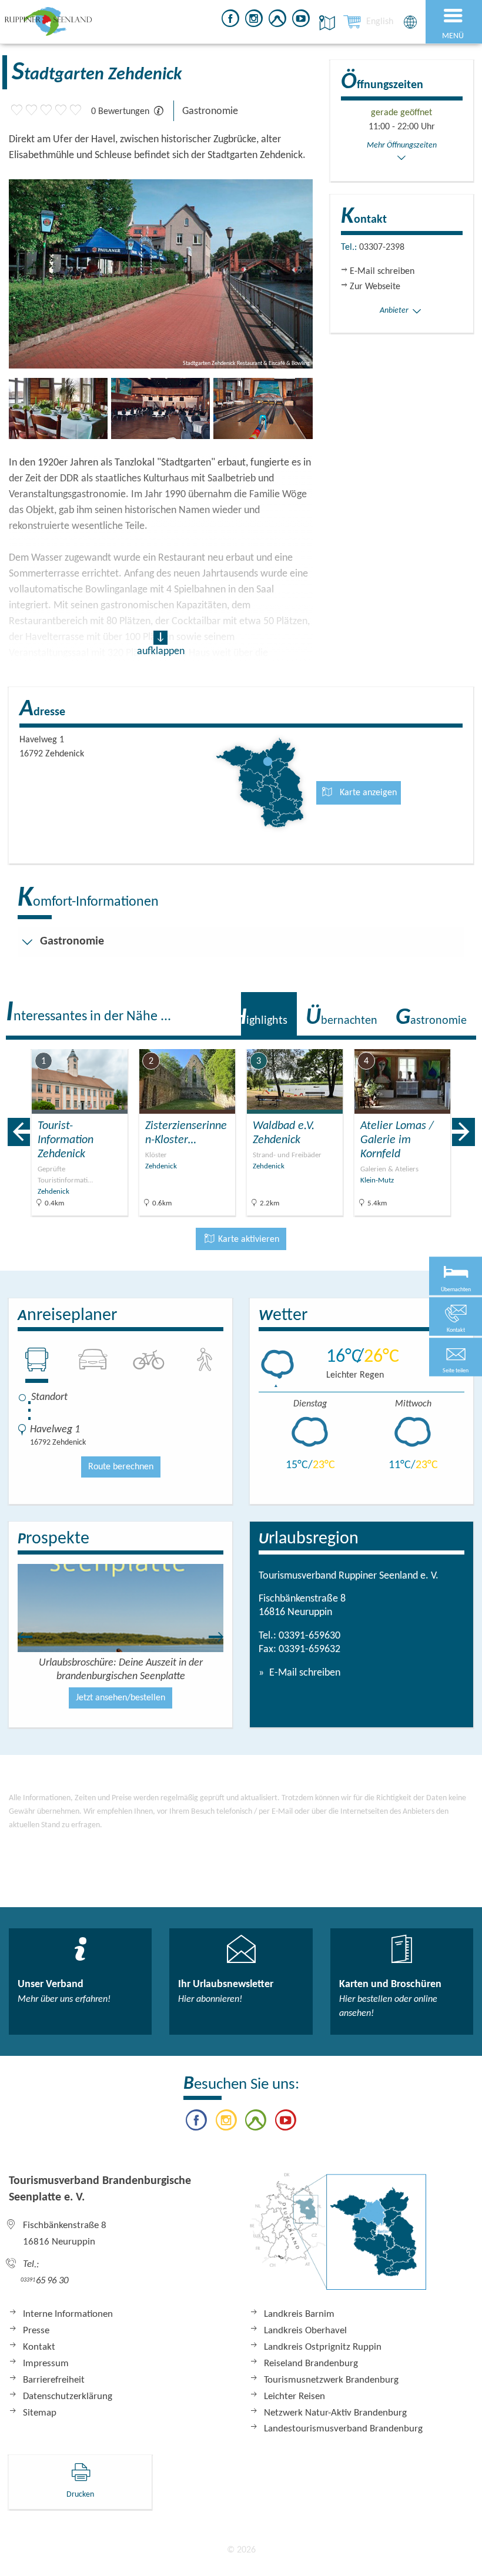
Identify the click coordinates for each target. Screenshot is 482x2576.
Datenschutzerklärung (68, 2396)
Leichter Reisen (294, 2396)
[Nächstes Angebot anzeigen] (463, 1132)
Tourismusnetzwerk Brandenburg (331, 2380)
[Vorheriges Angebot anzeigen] (19, 1132)
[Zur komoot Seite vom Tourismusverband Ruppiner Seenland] (277, 20)
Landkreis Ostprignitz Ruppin (323, 2347)
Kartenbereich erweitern (408, 1041)
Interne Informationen (68, 2314)
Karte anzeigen (367, 793)
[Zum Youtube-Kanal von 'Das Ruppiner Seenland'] (301, 20)
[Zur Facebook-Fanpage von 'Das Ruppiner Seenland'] (230, 20)
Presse (36, 2331)
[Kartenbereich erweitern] (465, 1042)
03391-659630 (309, 1636)
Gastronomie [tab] (431, 1018)
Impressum (46, 2364)
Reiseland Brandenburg (311, 2364)
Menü (453, 36)
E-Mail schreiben (304, 1673)
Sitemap (40, 2413)
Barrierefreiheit (54, 2380)
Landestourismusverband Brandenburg (343, 2429)
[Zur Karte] (338, 2237)
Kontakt (39, 2347)
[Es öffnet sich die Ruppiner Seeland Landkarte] (325, 23)
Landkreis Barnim (299, 2314)
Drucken (80, 2495)
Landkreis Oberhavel (305, 2331)
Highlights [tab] (260, 1018)
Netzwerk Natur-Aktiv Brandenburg (335, 2413)
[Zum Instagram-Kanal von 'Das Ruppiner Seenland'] (254, 20)
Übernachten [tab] (342, 1018)
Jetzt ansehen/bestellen (120, 1698)
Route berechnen (121, 1467)
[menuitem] (380, 22)
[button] (456, 1357)
